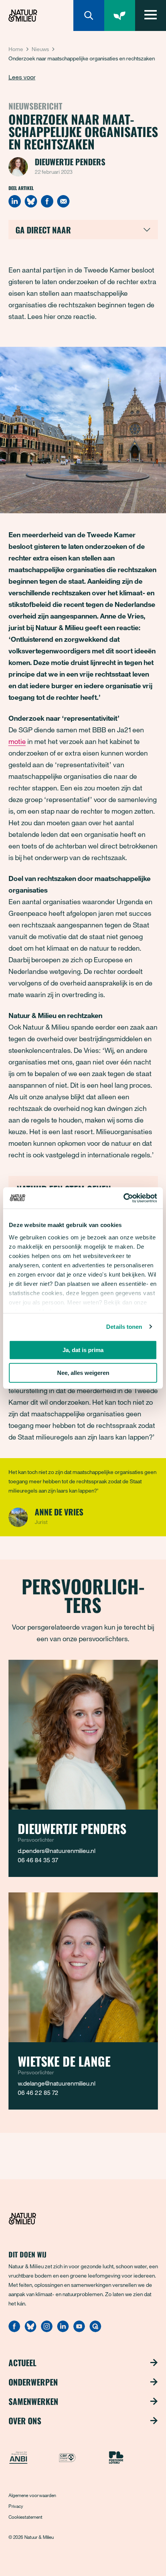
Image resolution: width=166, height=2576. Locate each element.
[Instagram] (47, 2330)
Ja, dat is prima (83, 1350)
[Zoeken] (89, 15)
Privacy (16, 2506)
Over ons (25, 2421)
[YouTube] (79, 2330)
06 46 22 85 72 (38, 2093)
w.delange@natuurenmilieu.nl (57, 2083)
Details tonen (124, 1327)
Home (16, 49)
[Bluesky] (31, 201)
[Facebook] (47, 201)
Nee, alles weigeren (83, 1373)
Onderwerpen (33, 2382)
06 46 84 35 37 (38, 1860)
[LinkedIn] (15, 201)
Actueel (22, 2363)
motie (17, 741)
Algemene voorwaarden (32, 2495)
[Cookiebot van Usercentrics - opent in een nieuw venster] (123, 1198)
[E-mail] (63, 201)
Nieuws (40, 49)
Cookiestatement (25, 2517)
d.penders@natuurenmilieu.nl (57, 1851)
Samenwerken (33, 2401)
